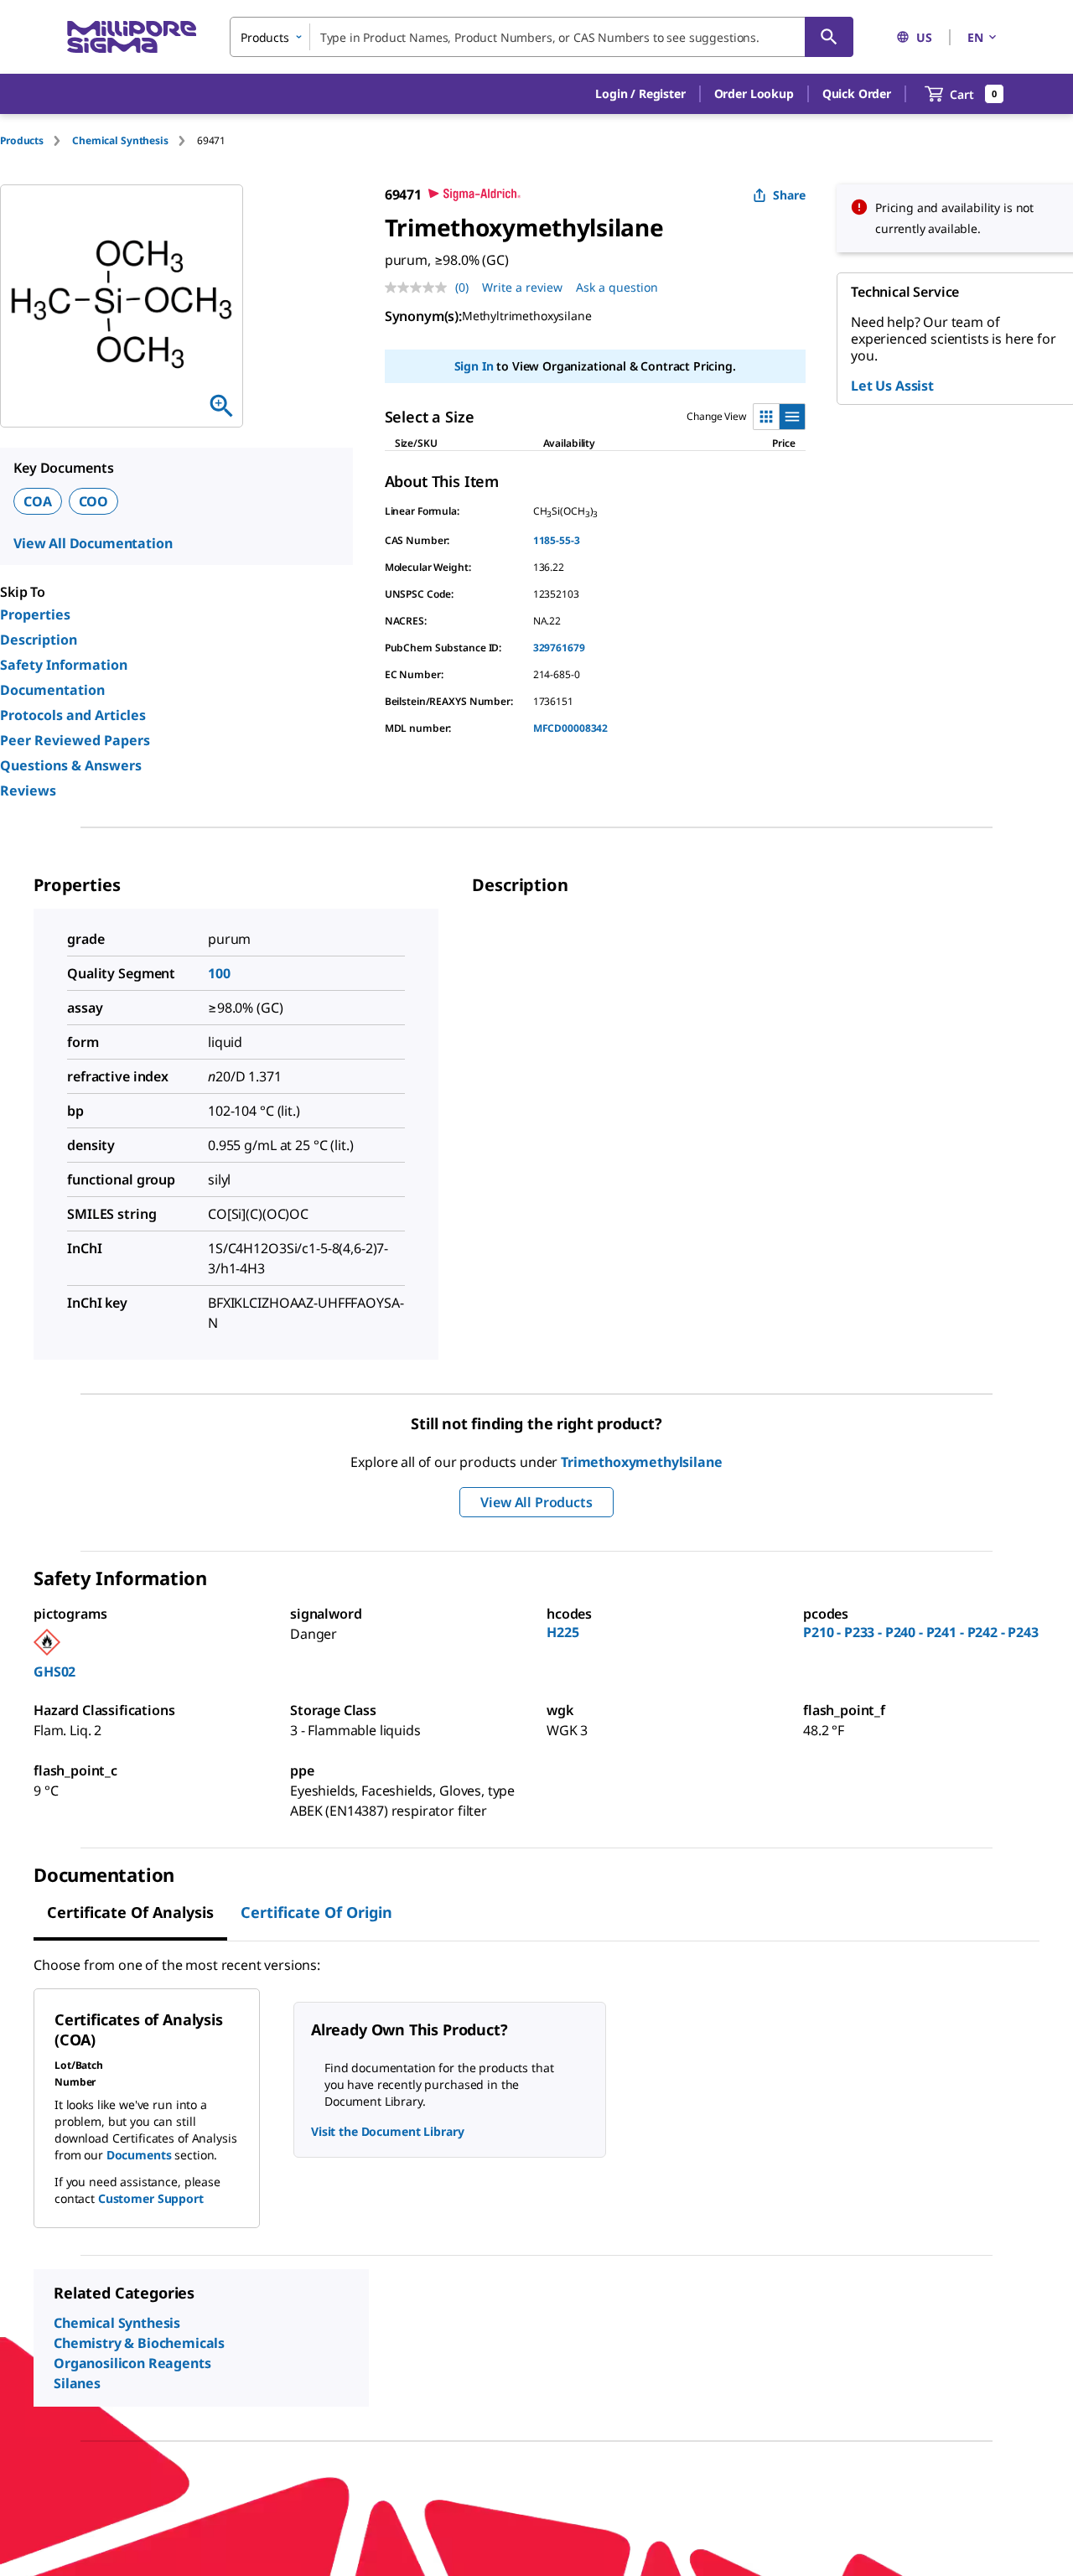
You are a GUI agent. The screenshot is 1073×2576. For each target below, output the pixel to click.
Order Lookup (754, 93)
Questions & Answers (71, 765)
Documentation (52, 690)
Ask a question (617, 287)
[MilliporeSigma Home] (132, 37)
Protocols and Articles (73, 715)
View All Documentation (93, 543)
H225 (562, 1632)
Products (22, 140)
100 (219, 973)
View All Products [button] (536, 1502)
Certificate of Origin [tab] (316, 1912)
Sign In (474, 366)
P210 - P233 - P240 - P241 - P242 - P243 (921, 1632)
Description (39, 640)
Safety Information (64, 665)
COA (38, 501)
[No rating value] (420, 288)
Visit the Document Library (387, 2131)
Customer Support (151, 2198)
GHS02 (54, 1672)
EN (975, 37)
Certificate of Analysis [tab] (130, 1912)
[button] (640, 94)
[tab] (36, 140)
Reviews (28, 790)
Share (789, 195)
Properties (35, 614)
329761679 (559, 648)
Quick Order (857, 93)
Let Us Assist (892, 386)
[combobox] (542, 37)
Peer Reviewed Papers (75, 740)
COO (94, 501)
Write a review (522, 287)
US (924, 37)
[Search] (829, 37)
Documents (139, 2155)
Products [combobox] (265, 37)
